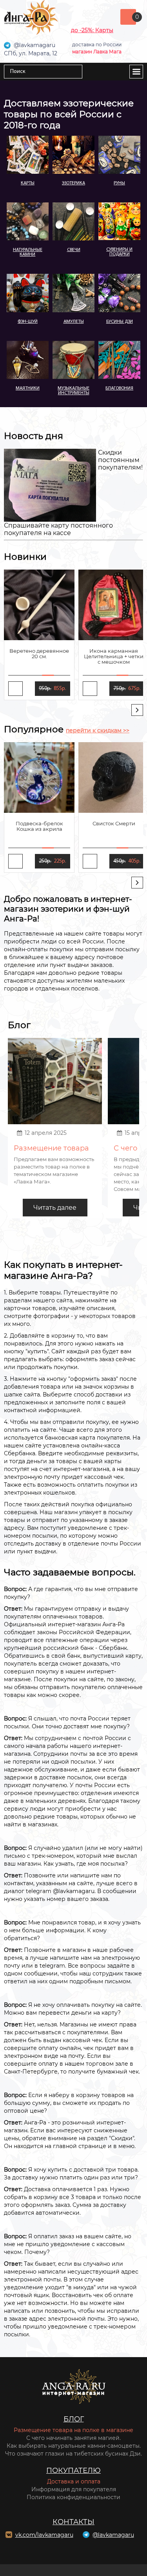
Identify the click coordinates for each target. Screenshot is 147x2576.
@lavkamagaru (113, 2535)
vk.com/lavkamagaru (44, 2535)
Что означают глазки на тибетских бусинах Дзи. (73, 2454)
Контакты (73, 2522)
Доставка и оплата (74, 2481)
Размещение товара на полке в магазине (73, 2430)
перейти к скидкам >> (98, 730)
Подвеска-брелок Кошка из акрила (39, 826)
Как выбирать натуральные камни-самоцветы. (74, 2446)
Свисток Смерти (114, 823)
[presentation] (137, 710)
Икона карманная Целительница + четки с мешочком (114, 656)
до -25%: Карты (92, 30)
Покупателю (73, 2470)
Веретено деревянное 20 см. (39, 654)
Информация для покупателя (74, 2489)
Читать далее (55, 1208)
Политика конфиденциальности (73, 2497)
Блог (74, 2419)
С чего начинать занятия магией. (73, 2438)
